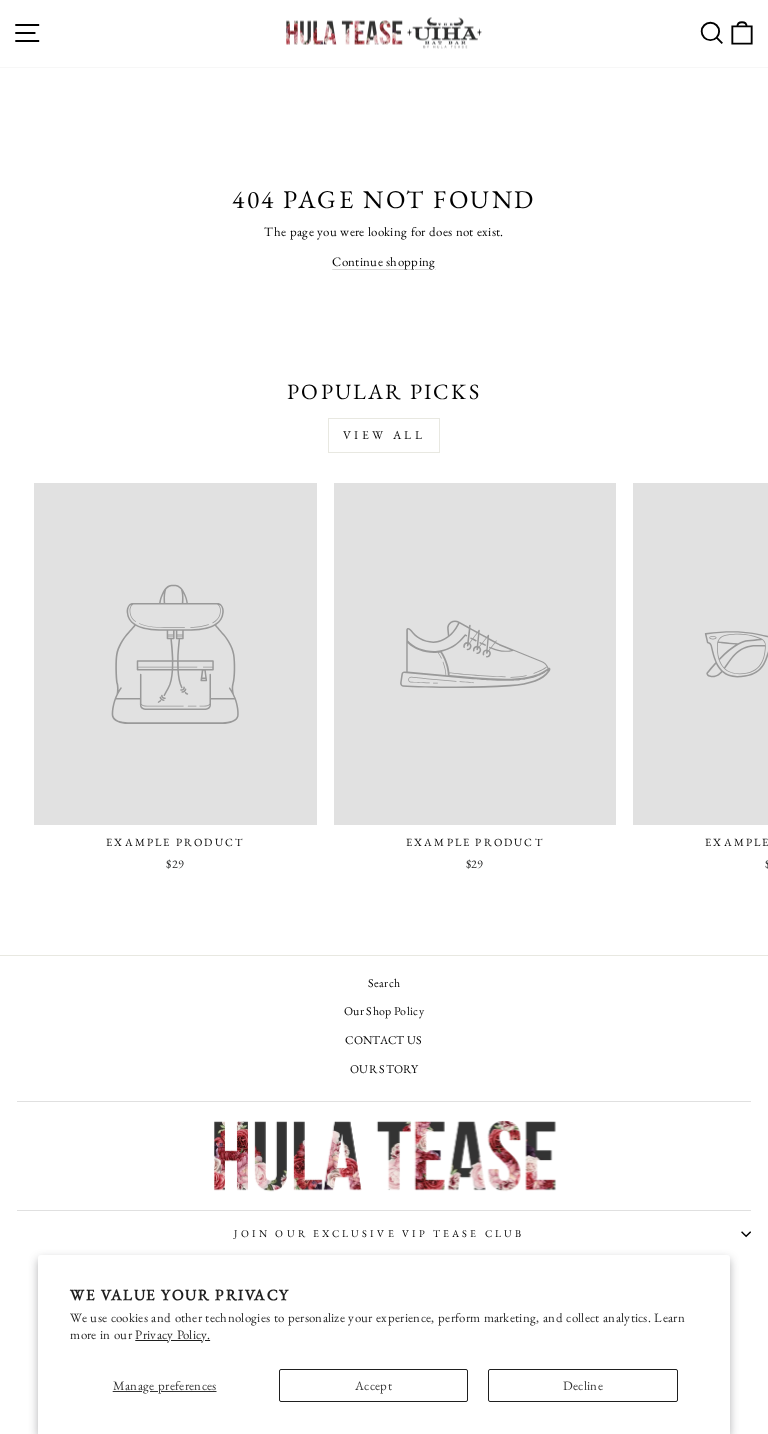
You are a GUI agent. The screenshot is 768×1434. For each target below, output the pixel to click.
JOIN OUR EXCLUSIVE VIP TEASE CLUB (379, 1233)
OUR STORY (384, 1069)
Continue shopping (383, 261)
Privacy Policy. (172, 1334)
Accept (373, 1385)
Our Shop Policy (384, 1011)
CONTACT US (383, 1040)
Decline (583, 1385)
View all (384, 435)
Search (384, 983)
